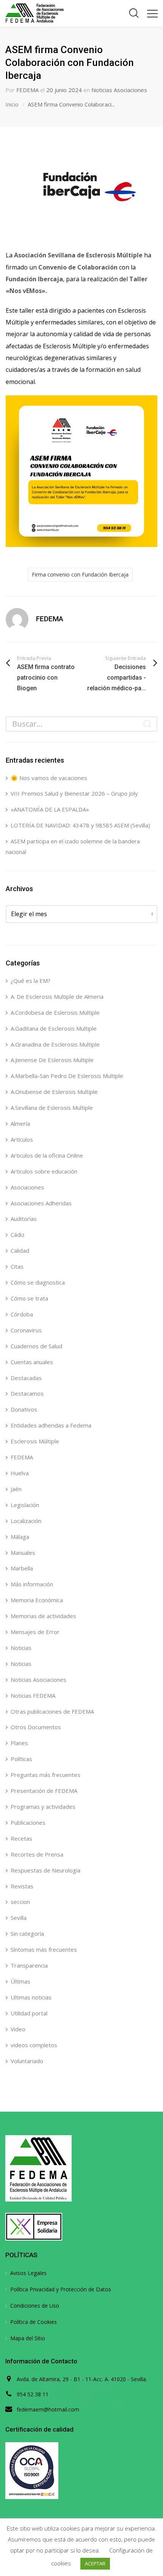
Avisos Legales (28, 2273)
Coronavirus (26, 1330)
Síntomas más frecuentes (44, 1949)
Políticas (21, 1759)
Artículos (22, 1139)
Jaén (16, 1489)
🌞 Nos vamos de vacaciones (49, 778)
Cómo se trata (29, 1298)
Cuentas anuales (32, 1362)
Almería (20, 1123)
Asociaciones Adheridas (41, 1203)
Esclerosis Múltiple (35, 1441)
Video (18, 2029)
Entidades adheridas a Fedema (51, 1425)
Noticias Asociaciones (119, 90)
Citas (17, 1266)
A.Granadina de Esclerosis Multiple (55, 1044)
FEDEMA (27, 90)
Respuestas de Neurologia (45, 1870)
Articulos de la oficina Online (47, 1155)
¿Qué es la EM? (31, 981)
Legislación (25, 1505)
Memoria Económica (37, 1600)
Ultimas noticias (31, 1997)
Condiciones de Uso (35, 2306)
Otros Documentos (36, 1727)
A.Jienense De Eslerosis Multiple (52, 1060)
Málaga (20, 1537)
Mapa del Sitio (28, 2338)
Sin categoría (27, 1934)
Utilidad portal (29, 2013)
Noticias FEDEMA (33, 1695)
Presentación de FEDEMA (44, 1791)
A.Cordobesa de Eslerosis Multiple (55, 1012)
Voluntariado (27, 2061)
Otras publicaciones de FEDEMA (52, 1711)
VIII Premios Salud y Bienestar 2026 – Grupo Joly (74, 793)
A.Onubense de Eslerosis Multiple (54, 1092)
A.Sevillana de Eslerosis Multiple (52, 1108)
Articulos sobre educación (44, 1171)
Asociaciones (27, 1187)
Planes (19, 1743)
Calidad (20, 1250)
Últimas (20, 1981)
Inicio (12, 104)
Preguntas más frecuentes (45, 1775)
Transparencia (29, 1965)
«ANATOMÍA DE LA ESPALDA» (50, 809)
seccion (20, 1902)
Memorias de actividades (43, 1616)
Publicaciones (28, 1822)
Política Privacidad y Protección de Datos (61, 2289)
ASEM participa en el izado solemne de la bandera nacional (73, 846)
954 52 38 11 (33, 2394)
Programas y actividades (43, 1807)
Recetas (21, 1838)
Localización (26, 1521)
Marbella (22, 1568)
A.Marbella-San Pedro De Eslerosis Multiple (67, 1076)
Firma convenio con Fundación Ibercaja (80, 574)
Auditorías (24, 1219)
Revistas (22, 1886)
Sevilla (19, 1918)
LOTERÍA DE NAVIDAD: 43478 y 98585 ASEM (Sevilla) (80, 825)
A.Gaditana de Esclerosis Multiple (54, 1028)
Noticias (21, 1648)
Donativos (24, 1409)
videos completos (34, 2045)
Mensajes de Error (35, 1632)
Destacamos (27, 1393)
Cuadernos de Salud (36, 1346)
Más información (32, 1584)
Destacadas (26, 1378)
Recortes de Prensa (37, 1854)
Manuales (23, 1553)
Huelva (20, 1473)
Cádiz (18, 1235)
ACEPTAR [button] (95, 2563)
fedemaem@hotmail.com (48, 2409)
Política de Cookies (34, 2322)
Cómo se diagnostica (38, 1282)
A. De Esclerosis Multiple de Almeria (57, 997)
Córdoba (22, 1314)
